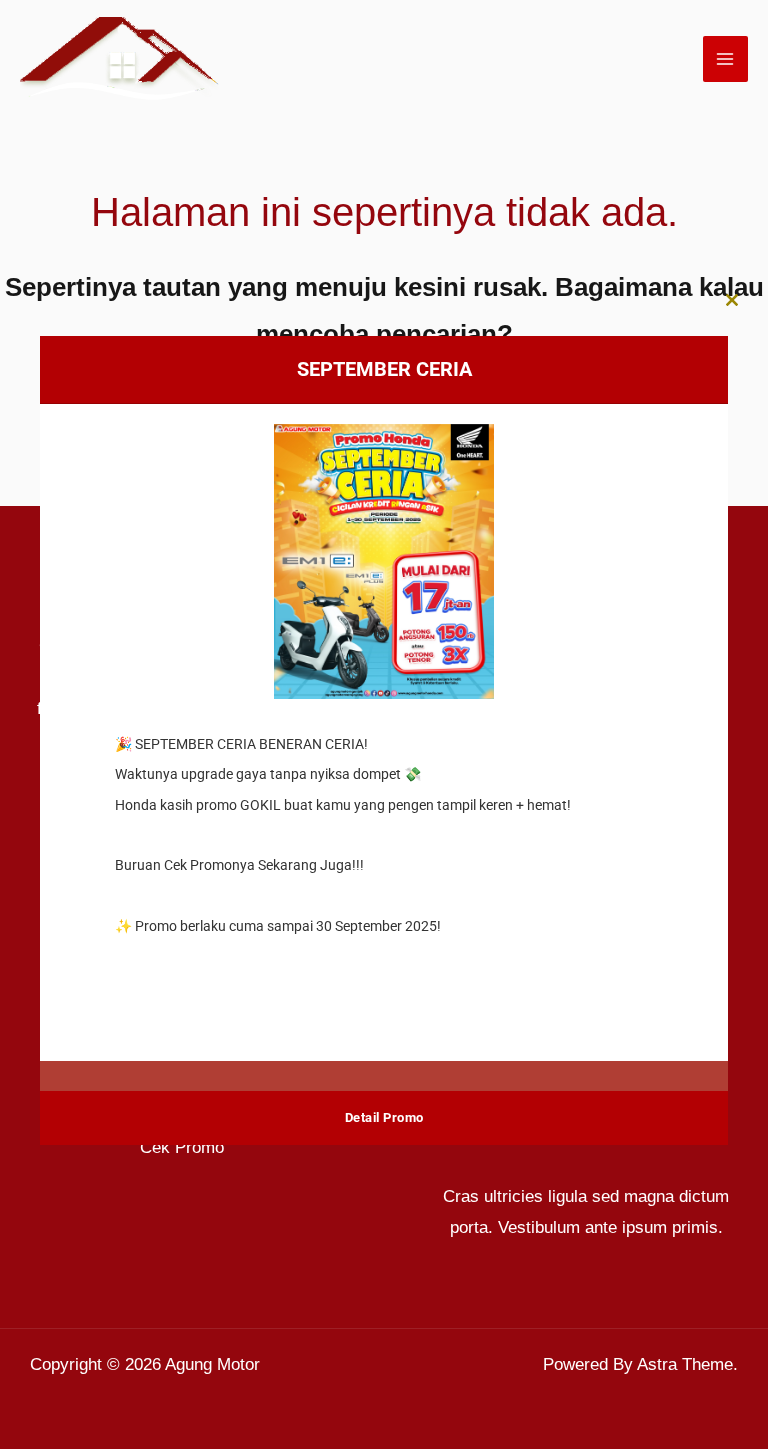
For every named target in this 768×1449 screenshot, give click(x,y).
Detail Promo (384, 1117)
